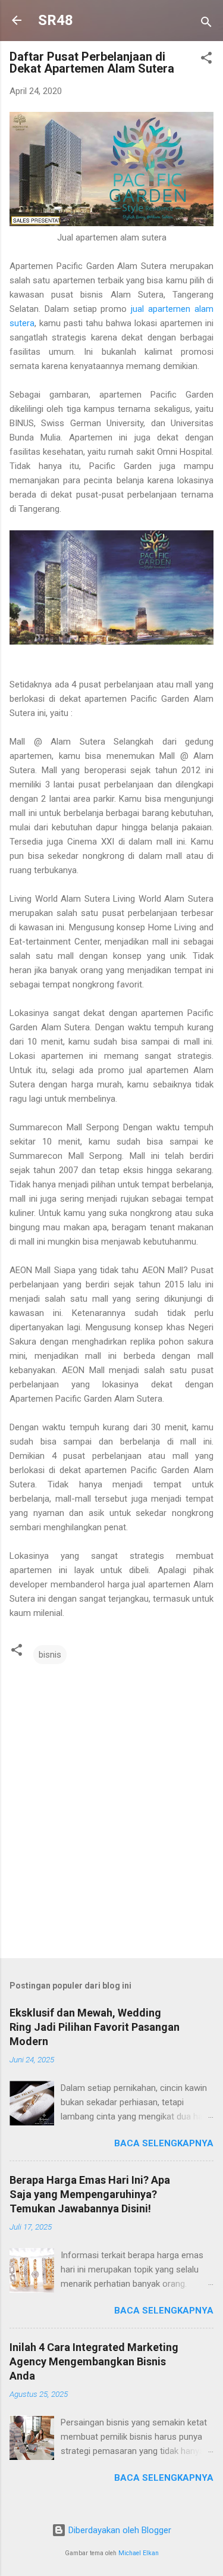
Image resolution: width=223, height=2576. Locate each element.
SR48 (56, 20)
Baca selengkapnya (164, 2143)
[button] (206, 60)
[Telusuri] (206, 24)
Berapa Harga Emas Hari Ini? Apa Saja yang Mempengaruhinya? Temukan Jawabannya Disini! (90, 2194)
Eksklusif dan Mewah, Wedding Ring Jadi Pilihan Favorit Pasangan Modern (95, 2027)
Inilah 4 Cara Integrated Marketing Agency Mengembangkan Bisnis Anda (94, 2361)
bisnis (50, 1655)
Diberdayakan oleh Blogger (119, 2530)
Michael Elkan (139, 2553)
